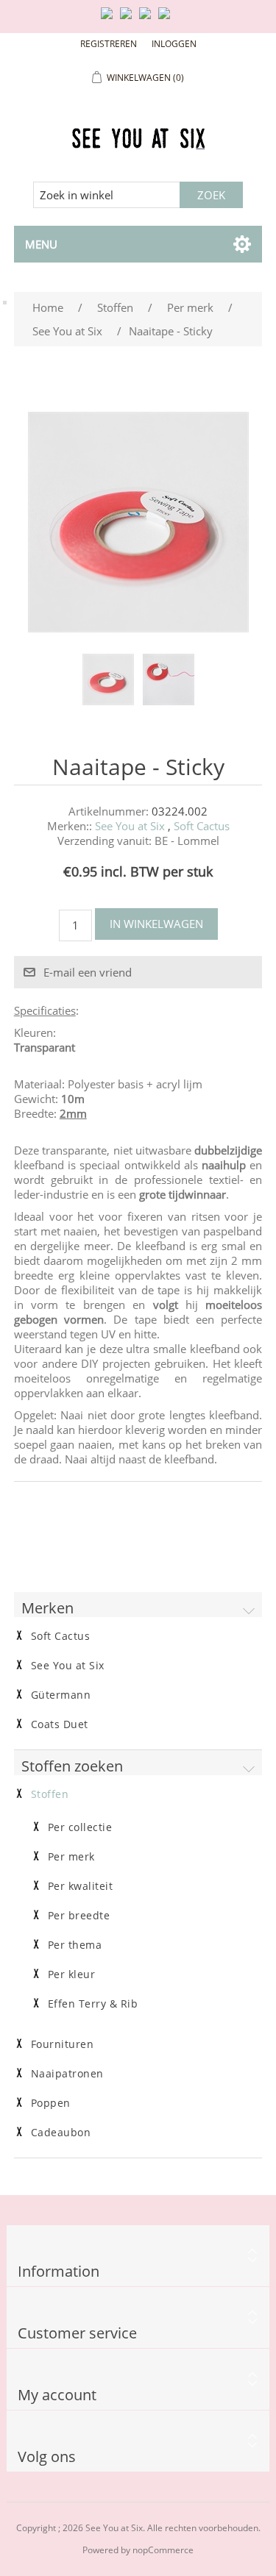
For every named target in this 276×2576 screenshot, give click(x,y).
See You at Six (130, 826)
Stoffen (50, 1794)
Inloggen (174, 44)
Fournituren (63, 2044)
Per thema (75, 1945)
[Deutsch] (167, 19)
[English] (110, 19)
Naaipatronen (67, 2074)
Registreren (109, 44)
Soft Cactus (202, 826)
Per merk (71, 1857)
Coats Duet (60, 1724)
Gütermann (61, 1695)
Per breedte (79, 1916)
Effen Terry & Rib (93, 2004)
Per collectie (80, 1827)
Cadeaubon (61, 2133)
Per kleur (72, 1974)
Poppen (51, 2103)
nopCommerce (163, 2550)
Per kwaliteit (81, 1886)
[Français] (148, 19)
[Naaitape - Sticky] (108, 679)
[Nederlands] (129, 19)
